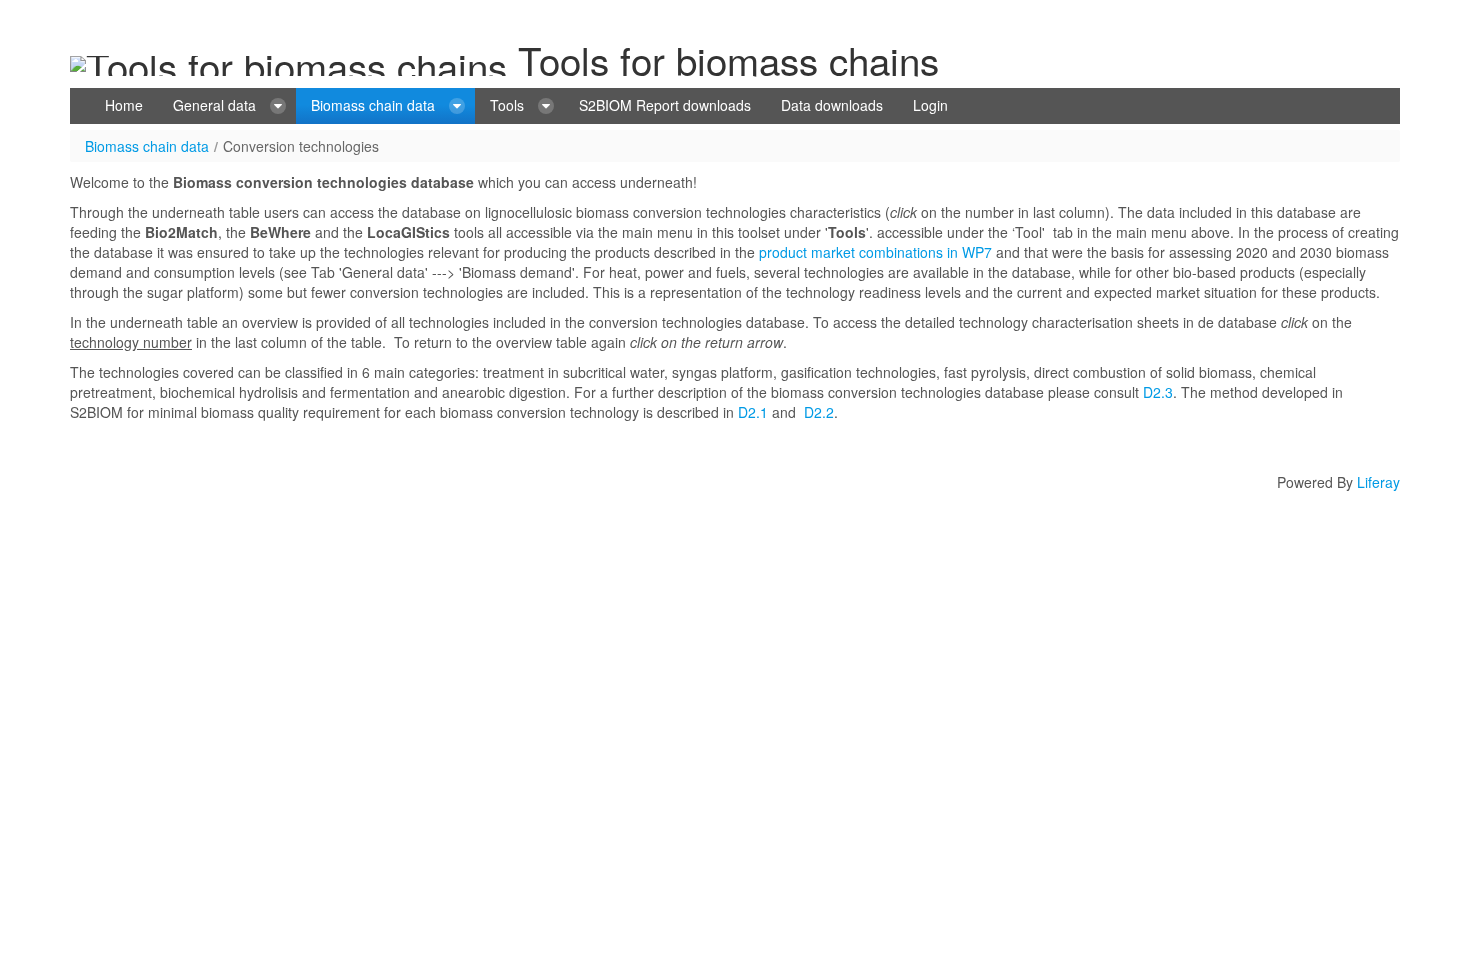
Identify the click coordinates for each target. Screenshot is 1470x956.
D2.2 (819, 412)
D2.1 (753, 412)
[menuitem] (124, 106)
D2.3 (1158, 392)
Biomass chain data (147, 146)
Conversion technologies (301, 146)
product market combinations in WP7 (875, 252)
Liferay (1378, 482)
